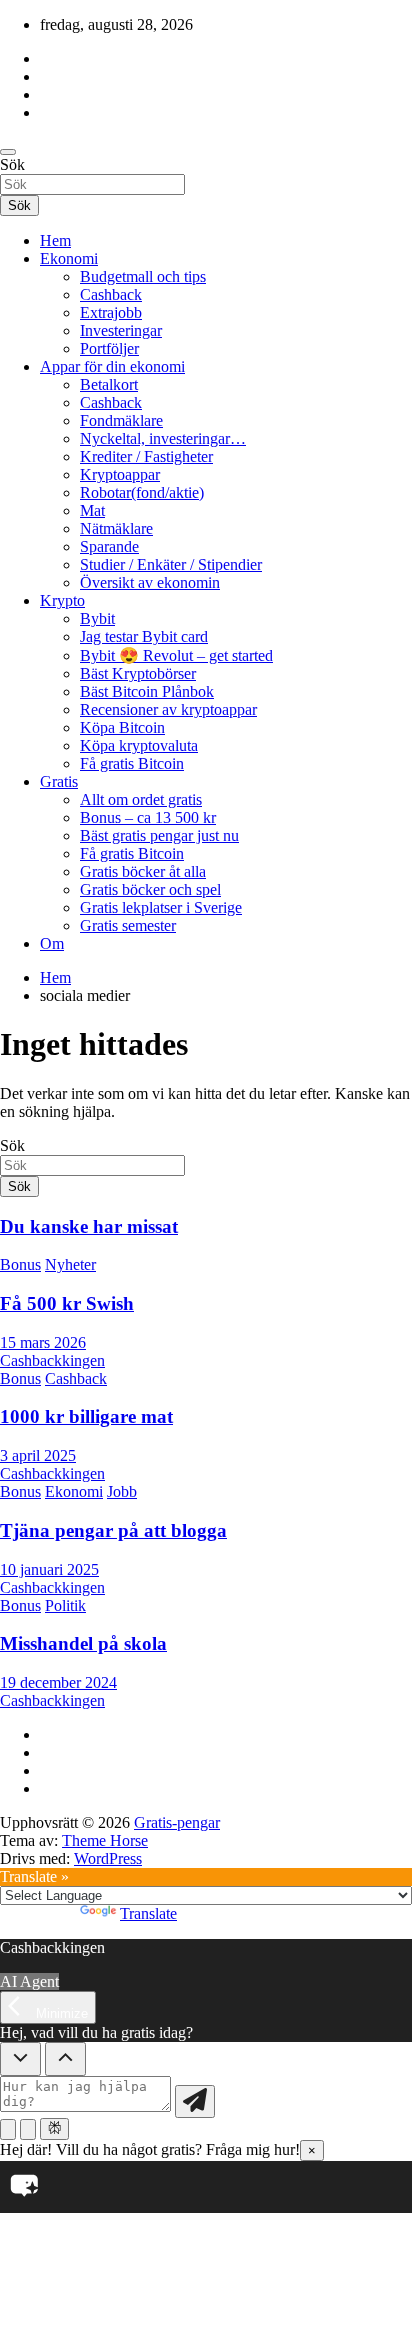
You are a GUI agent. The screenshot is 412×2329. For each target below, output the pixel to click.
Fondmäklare (121, 420)
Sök (12, 164)
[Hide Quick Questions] (20, 2059)
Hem (55, 240)
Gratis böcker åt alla (143, 871)
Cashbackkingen (52, 1360)
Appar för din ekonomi (112, 366)
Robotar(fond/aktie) (142, 492)
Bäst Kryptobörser (138, 673)
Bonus (20, 1264)
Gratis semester (128, 925)
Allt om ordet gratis (141, 799)
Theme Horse (105, 1840)
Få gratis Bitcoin (132, 763)
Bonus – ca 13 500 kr (148, 817)
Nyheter (70, 1264)
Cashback (111, 294)
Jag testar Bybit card (144, 636)
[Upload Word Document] (28, 2129)
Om (52, 943)
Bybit (97, 618)
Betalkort (109, 384)
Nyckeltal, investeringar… (163, 438)
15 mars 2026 (43, 1342)
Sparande (109, 546)
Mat (92, 510)
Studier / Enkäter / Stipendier (171, 564)
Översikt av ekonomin (150, 582)
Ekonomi (69, 258)
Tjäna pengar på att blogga (113, 1530)
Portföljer (109, 348)
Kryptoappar (120, 474)
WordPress (108, 1858)
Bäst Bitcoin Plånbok (147, 691)
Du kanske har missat (89, 1226)
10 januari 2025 (49, 1569)
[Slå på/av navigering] (8, 152)
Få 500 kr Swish (67, 1303)
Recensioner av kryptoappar (168, 709)
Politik (65, 1605)
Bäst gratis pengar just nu (159, 835)
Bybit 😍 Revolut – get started (176, 655)
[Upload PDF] (8, 2129)
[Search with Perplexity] (54, 2129)
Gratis (59, 781)
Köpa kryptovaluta (139, 745)
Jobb (122, 1491)
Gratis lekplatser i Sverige (161, 907)
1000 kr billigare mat (86, 1416)
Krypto (62, 600)
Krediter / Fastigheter (146, 456)
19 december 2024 (58, 1682)
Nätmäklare (116, 528)
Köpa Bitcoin (122, 727)
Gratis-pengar (177, 1822)
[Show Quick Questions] (65, 2059)
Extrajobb (111, 312)
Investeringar (121, 330)
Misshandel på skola (83, 1643)
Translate (148, 1913)
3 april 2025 (38, 1455)
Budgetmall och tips (143, 276)
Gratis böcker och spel (150, 889)
